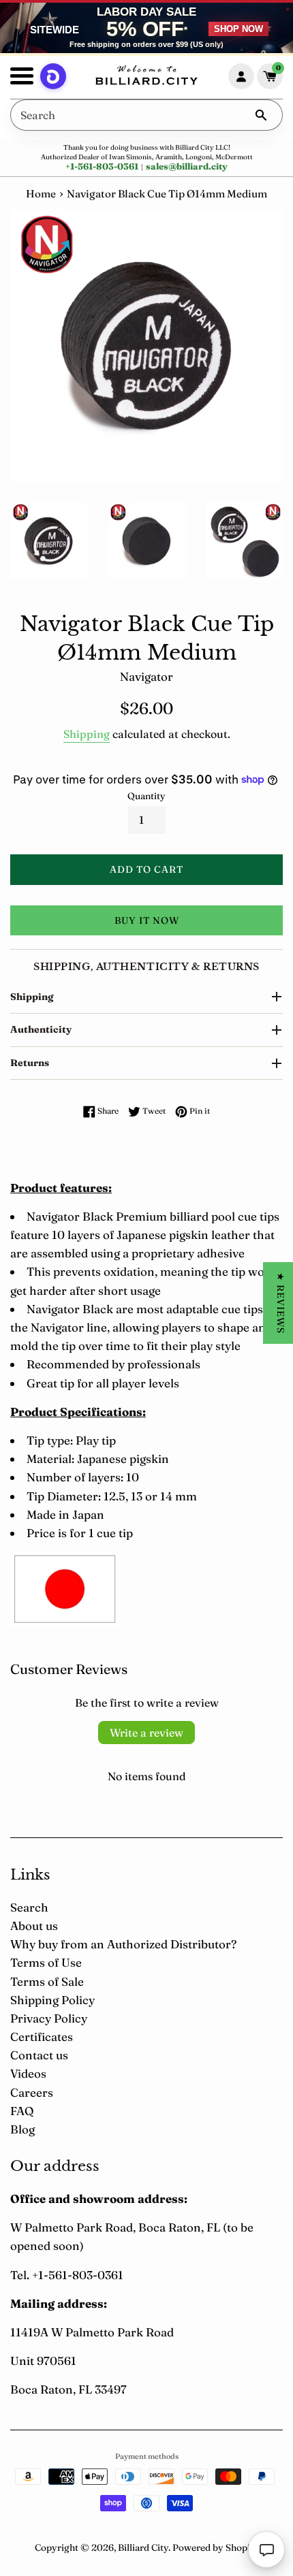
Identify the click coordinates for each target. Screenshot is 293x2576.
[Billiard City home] (146, 77)
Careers (32, 2092)
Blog (22, 2129)
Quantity (146, 796)
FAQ (22, 2111)
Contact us (39, 2055)
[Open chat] (266, 2549)
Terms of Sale (47, 1981)
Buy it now (147, 920)
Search (29, 1907)
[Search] (261, 115)
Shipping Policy (52, 2000)
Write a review (146, 1733)
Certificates (42, 2036)
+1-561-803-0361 (102, 166)
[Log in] (241, 76)
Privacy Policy (49, 2018)
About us (34, 1926)
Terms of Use (46, 1962)
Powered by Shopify (216, 2547)
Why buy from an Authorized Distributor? (123, 1944)
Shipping (87, 734)
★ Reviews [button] (281, 1303)
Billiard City (143, 2547)
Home (41, 194)
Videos (28, 2073)
